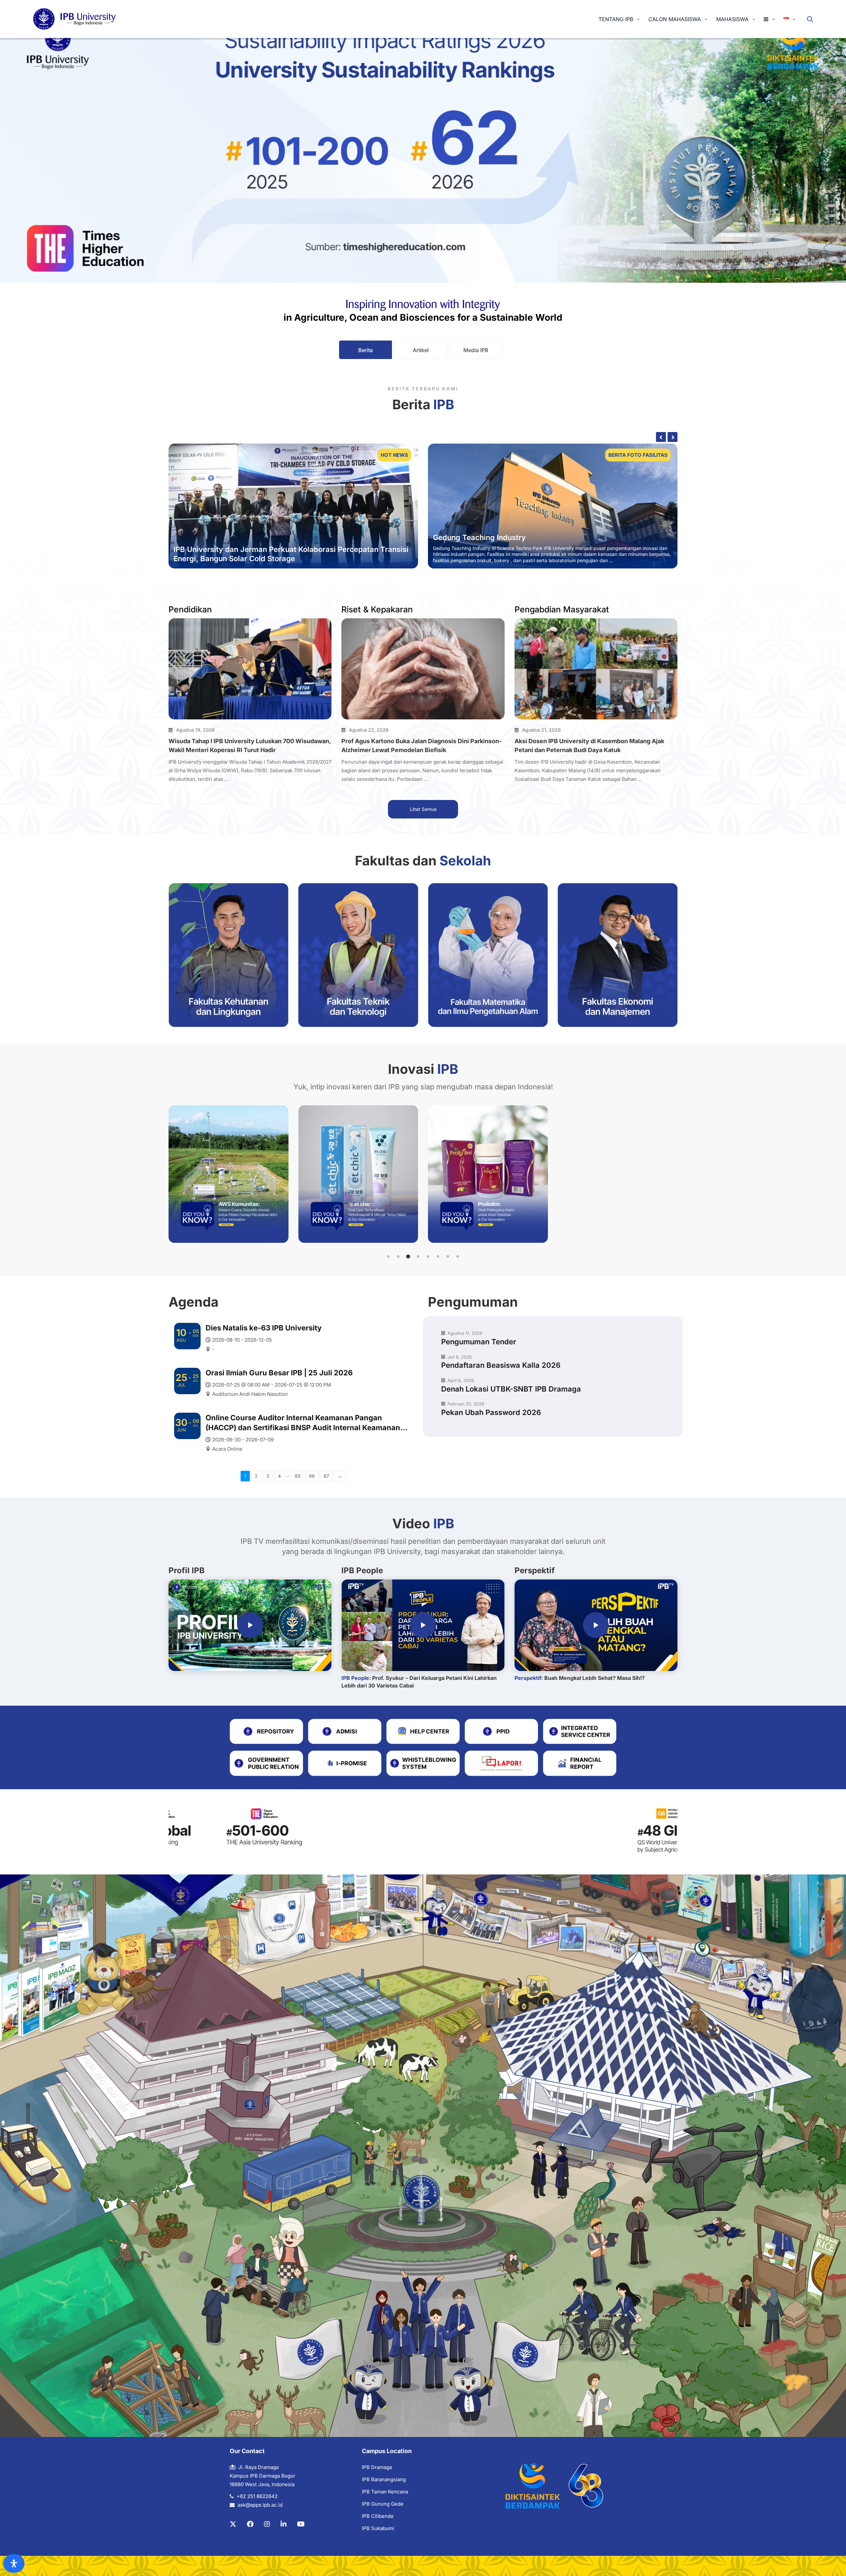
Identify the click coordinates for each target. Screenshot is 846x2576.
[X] (233, 2524)
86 (312, 1476)
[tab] (365, 350)
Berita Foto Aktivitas (647, 455)
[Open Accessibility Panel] (14, 2563)
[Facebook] (250, 2524)
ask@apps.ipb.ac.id (260, 2505)
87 (326, 1476)
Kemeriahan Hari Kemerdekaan (497, 531)
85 (298, 1476)
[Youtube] (301, 2524)
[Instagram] (267, 2524)
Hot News (394, 455)
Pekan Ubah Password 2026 (491, 1412)
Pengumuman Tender (479, 1342)
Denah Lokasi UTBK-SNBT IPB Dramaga (511, 1389)
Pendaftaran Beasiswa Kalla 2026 (501, 1365)
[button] (388, 1256)
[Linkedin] (284, 2524)
